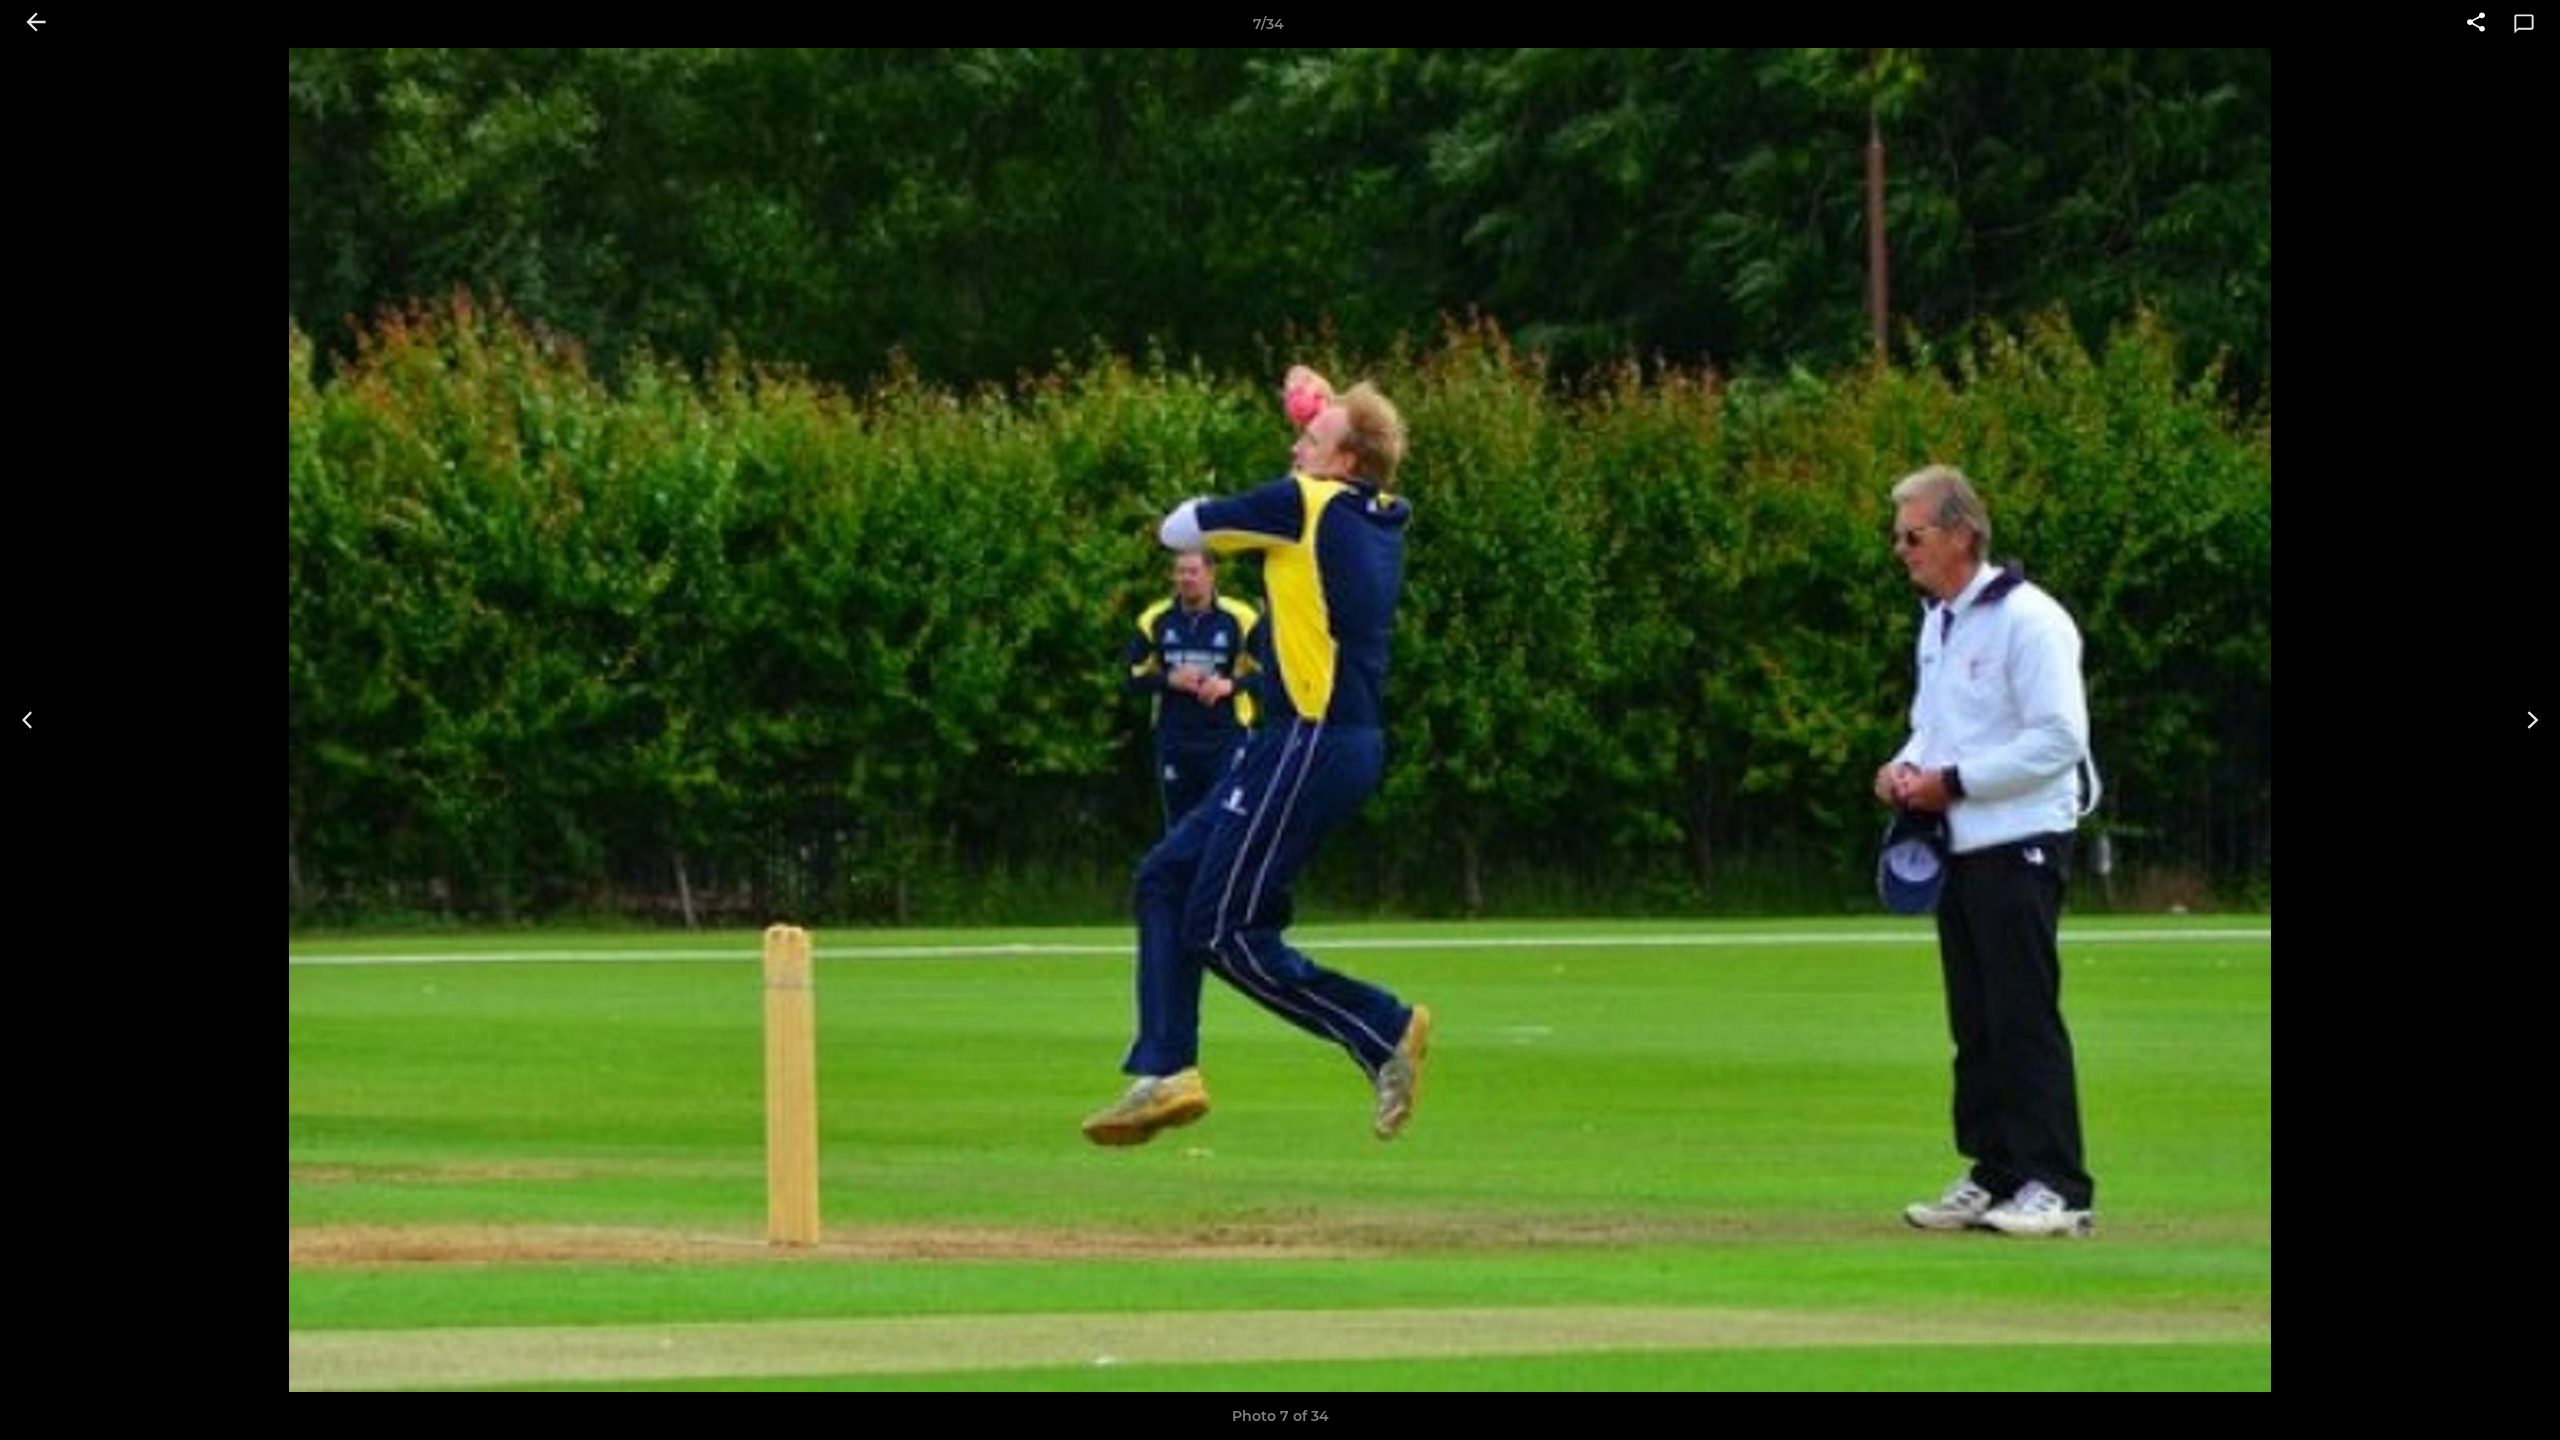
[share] (2476, 24)
